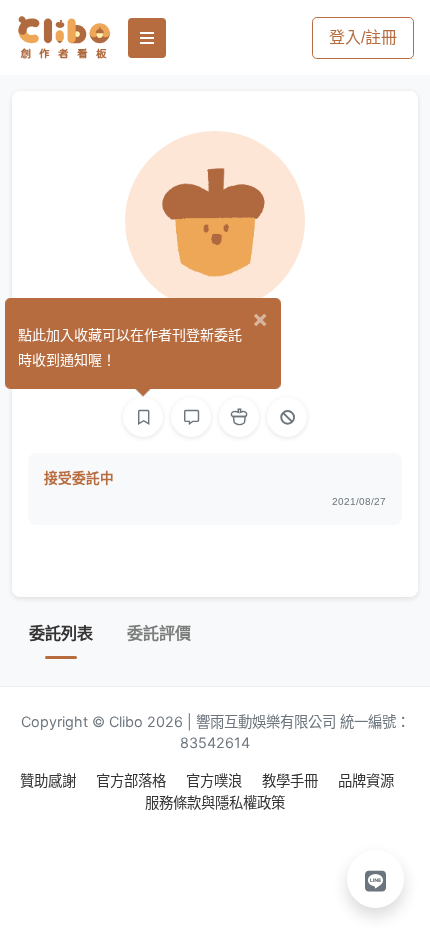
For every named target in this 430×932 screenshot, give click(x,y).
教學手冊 (292, 780)
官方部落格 (133, 780)
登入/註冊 (363, 37)
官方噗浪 (216, 780)
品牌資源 (366, 780)
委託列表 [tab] (61, 633)
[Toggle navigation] (147, 38)
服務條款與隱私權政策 (215, 802)
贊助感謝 (50, 780)
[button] (376, 879)
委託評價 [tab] (159, 633)
